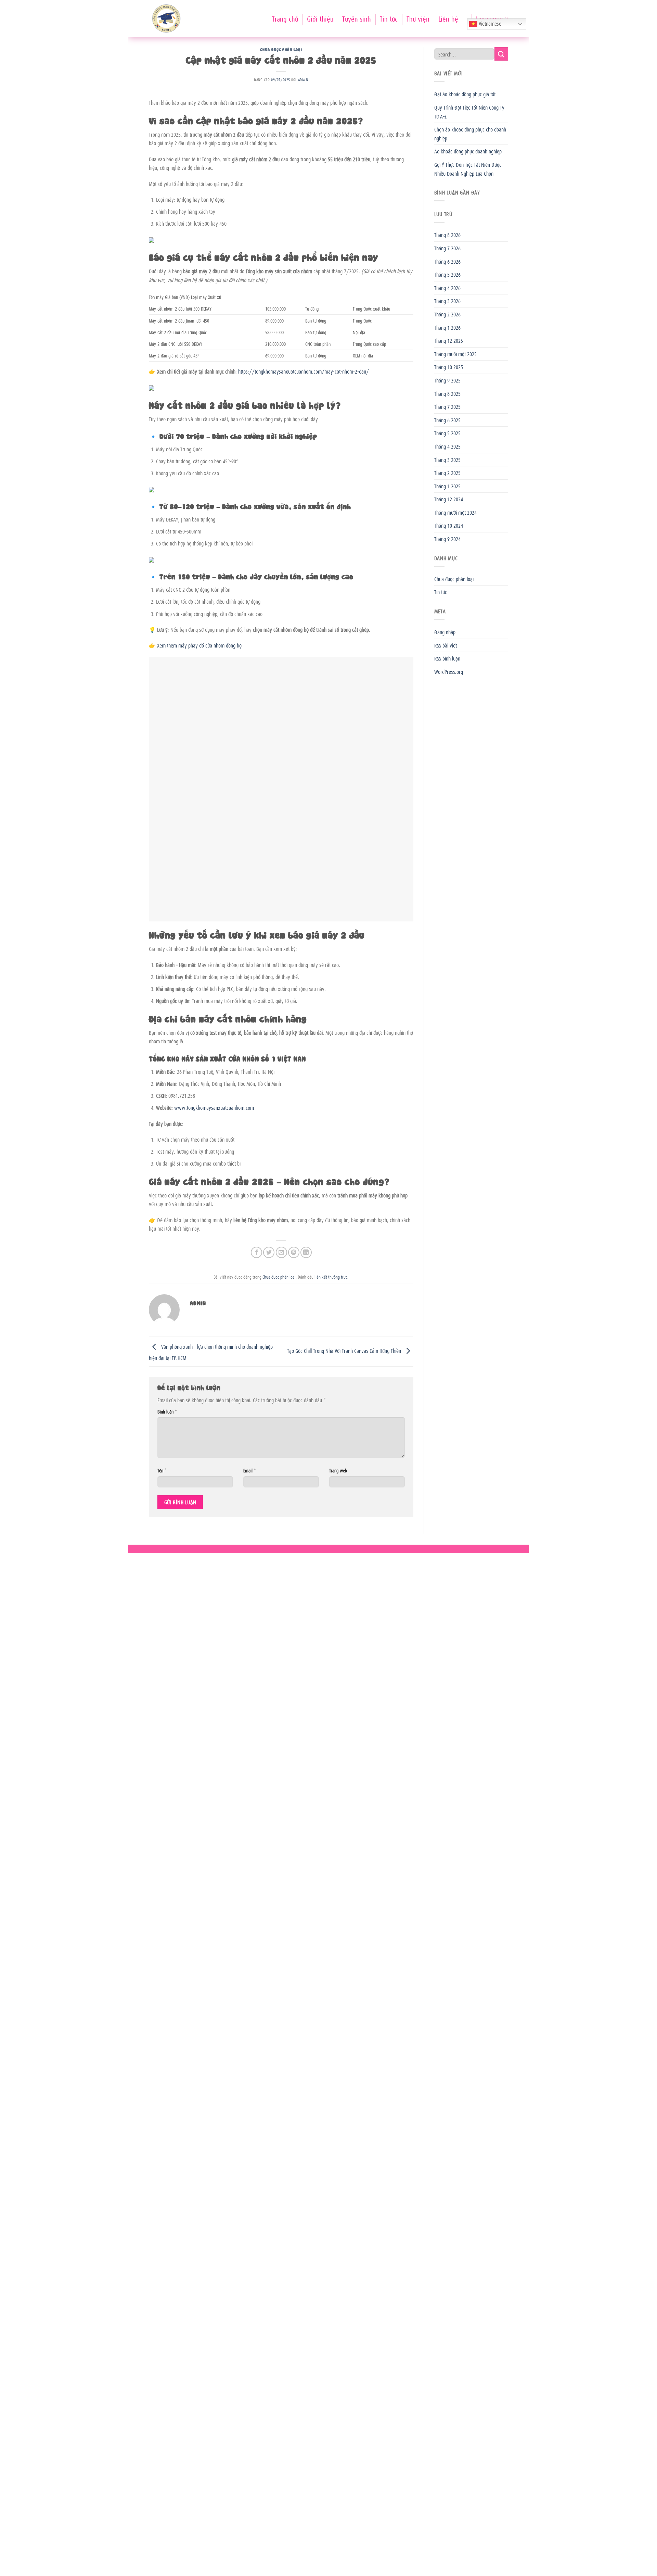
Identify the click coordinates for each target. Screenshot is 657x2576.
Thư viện (418, 18)
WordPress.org (449, 671)
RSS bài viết (446, 645)
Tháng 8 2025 (447, 393)
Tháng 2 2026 (447, 314)
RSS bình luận (447, 658)
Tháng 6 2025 (447, 420)
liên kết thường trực (331, 1277)
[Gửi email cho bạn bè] (281, 1252)
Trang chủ (285, 18)
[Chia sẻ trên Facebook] (256, 1252)
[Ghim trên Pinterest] (294, 1252)
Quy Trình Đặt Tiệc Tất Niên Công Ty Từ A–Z (469, 112)
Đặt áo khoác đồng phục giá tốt (465, 94)
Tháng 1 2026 (447, 327)
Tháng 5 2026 (447, 274)
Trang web (338, 1470)
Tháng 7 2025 (447, 406)
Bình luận (167, 1411)
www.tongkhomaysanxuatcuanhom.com (214, 1107)
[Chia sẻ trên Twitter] (269, 1252)
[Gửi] (501, 54)
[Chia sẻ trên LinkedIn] (306, 1252)
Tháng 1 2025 (447, 486)
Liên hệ (448, 18)
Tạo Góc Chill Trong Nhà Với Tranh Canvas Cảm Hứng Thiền (345, 1350)
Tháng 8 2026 (447, 235)
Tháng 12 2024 (449, 499)
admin (303, 79)
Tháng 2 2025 (447, 473)
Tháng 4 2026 (447, 288)
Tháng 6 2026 (447, 261)
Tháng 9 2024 (447, 539)
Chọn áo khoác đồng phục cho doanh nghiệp (470, 134)
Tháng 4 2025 (447, 446)
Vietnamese (489, 23)
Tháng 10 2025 (449, 367)
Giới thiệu (320, 18)
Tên (162, 1470)
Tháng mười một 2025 (455, 354)
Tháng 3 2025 (447, 460)
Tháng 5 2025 (447, 433)
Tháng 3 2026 (447, 301)
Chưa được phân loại (281, 49)
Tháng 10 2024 (449, 525)
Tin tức (389, 18)
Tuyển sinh (357, 18)
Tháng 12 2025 (449, 340)
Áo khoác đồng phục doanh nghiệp (468, 151)
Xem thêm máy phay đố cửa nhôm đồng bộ (199, 645)
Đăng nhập (445, 632)
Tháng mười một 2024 (455, 512)
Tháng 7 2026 (447, 248)
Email (249, 1470)
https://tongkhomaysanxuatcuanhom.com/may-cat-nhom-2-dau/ (304, 371)
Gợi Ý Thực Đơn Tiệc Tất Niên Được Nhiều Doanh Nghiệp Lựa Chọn (468, 169)
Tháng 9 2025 (447, 380)
